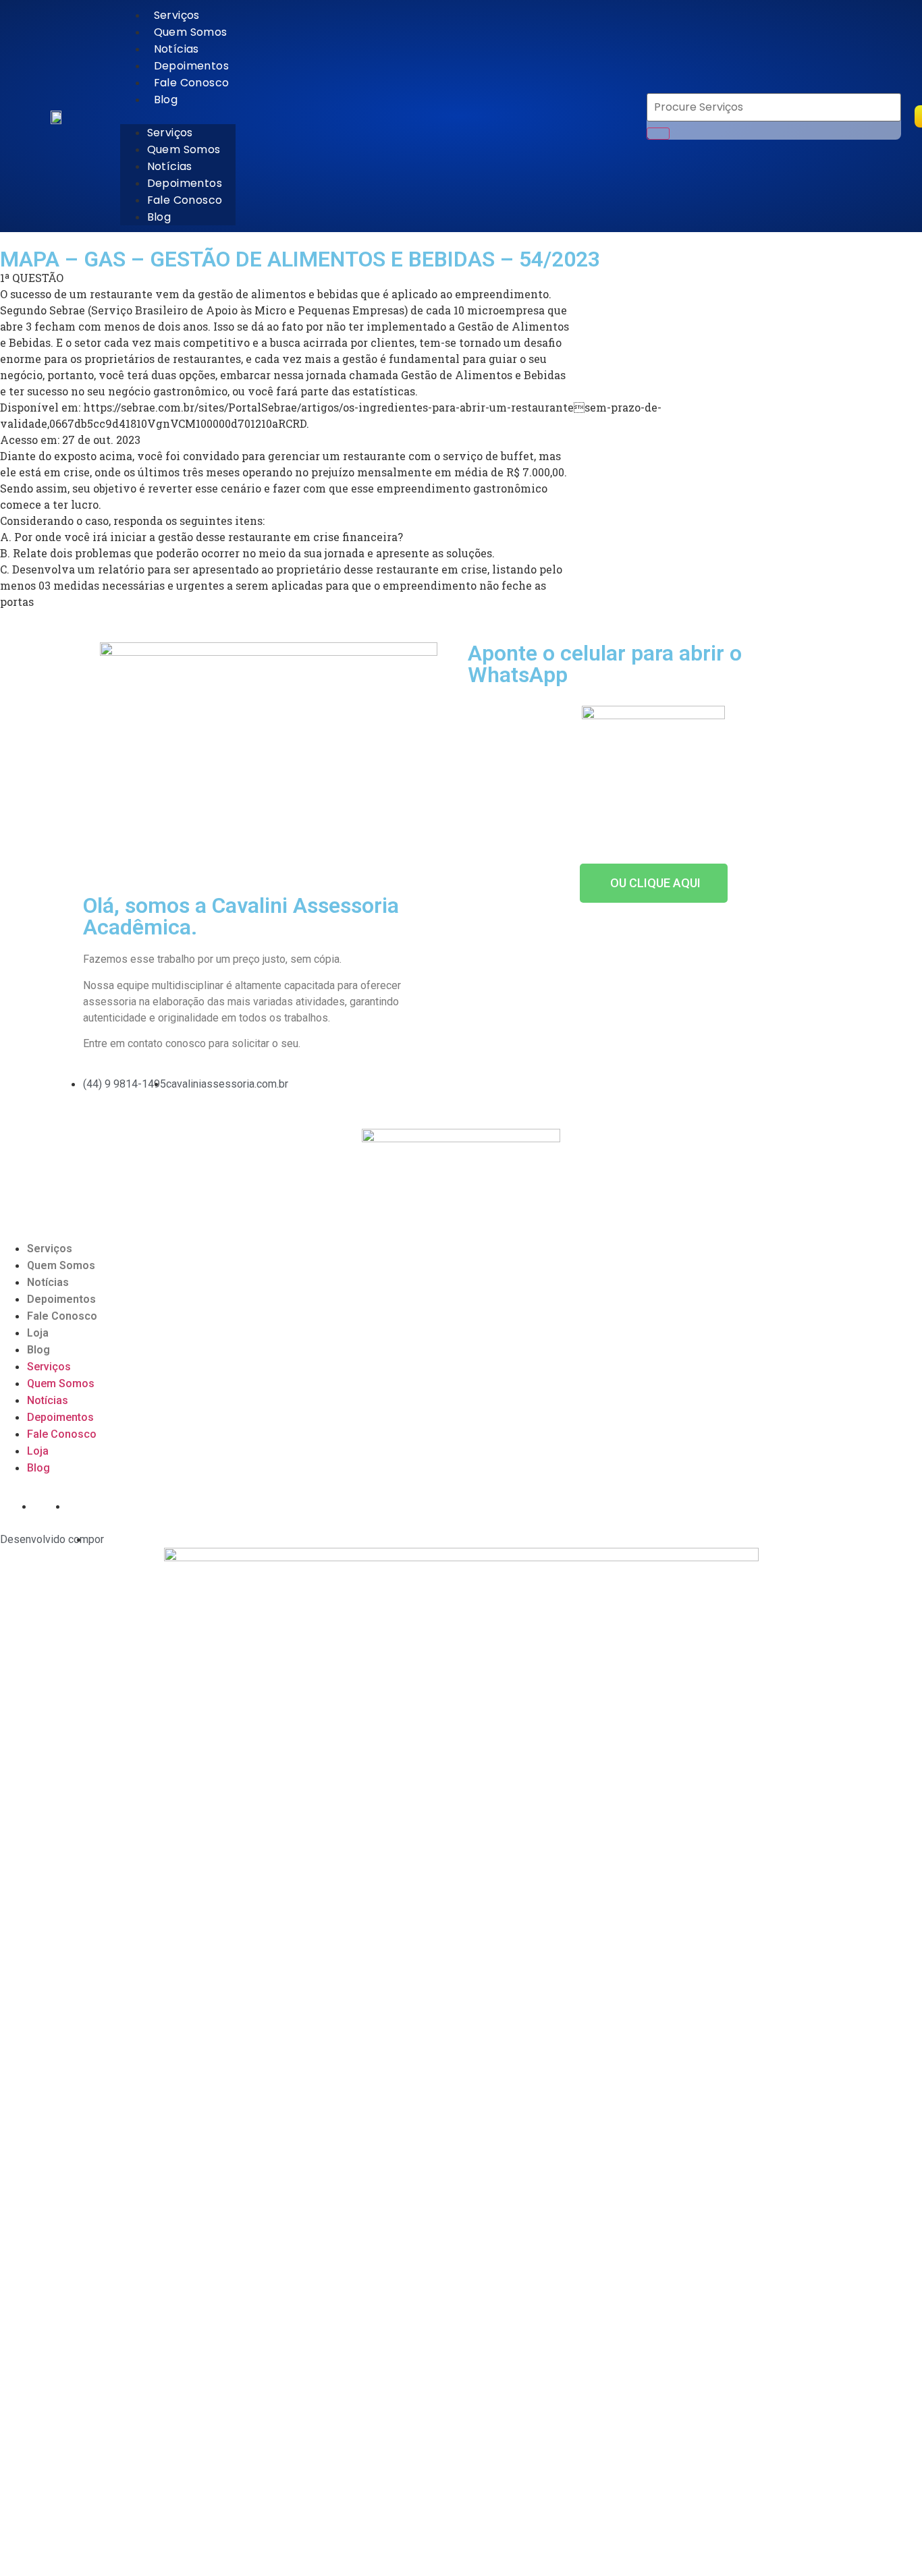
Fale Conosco (192, 83)
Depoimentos (191, 66)
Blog (166, 100)
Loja (38, 1333)
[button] (178, 116)
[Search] (658, 134)
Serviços (177, 15)
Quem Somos (191, 32)
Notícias (177, 49)
